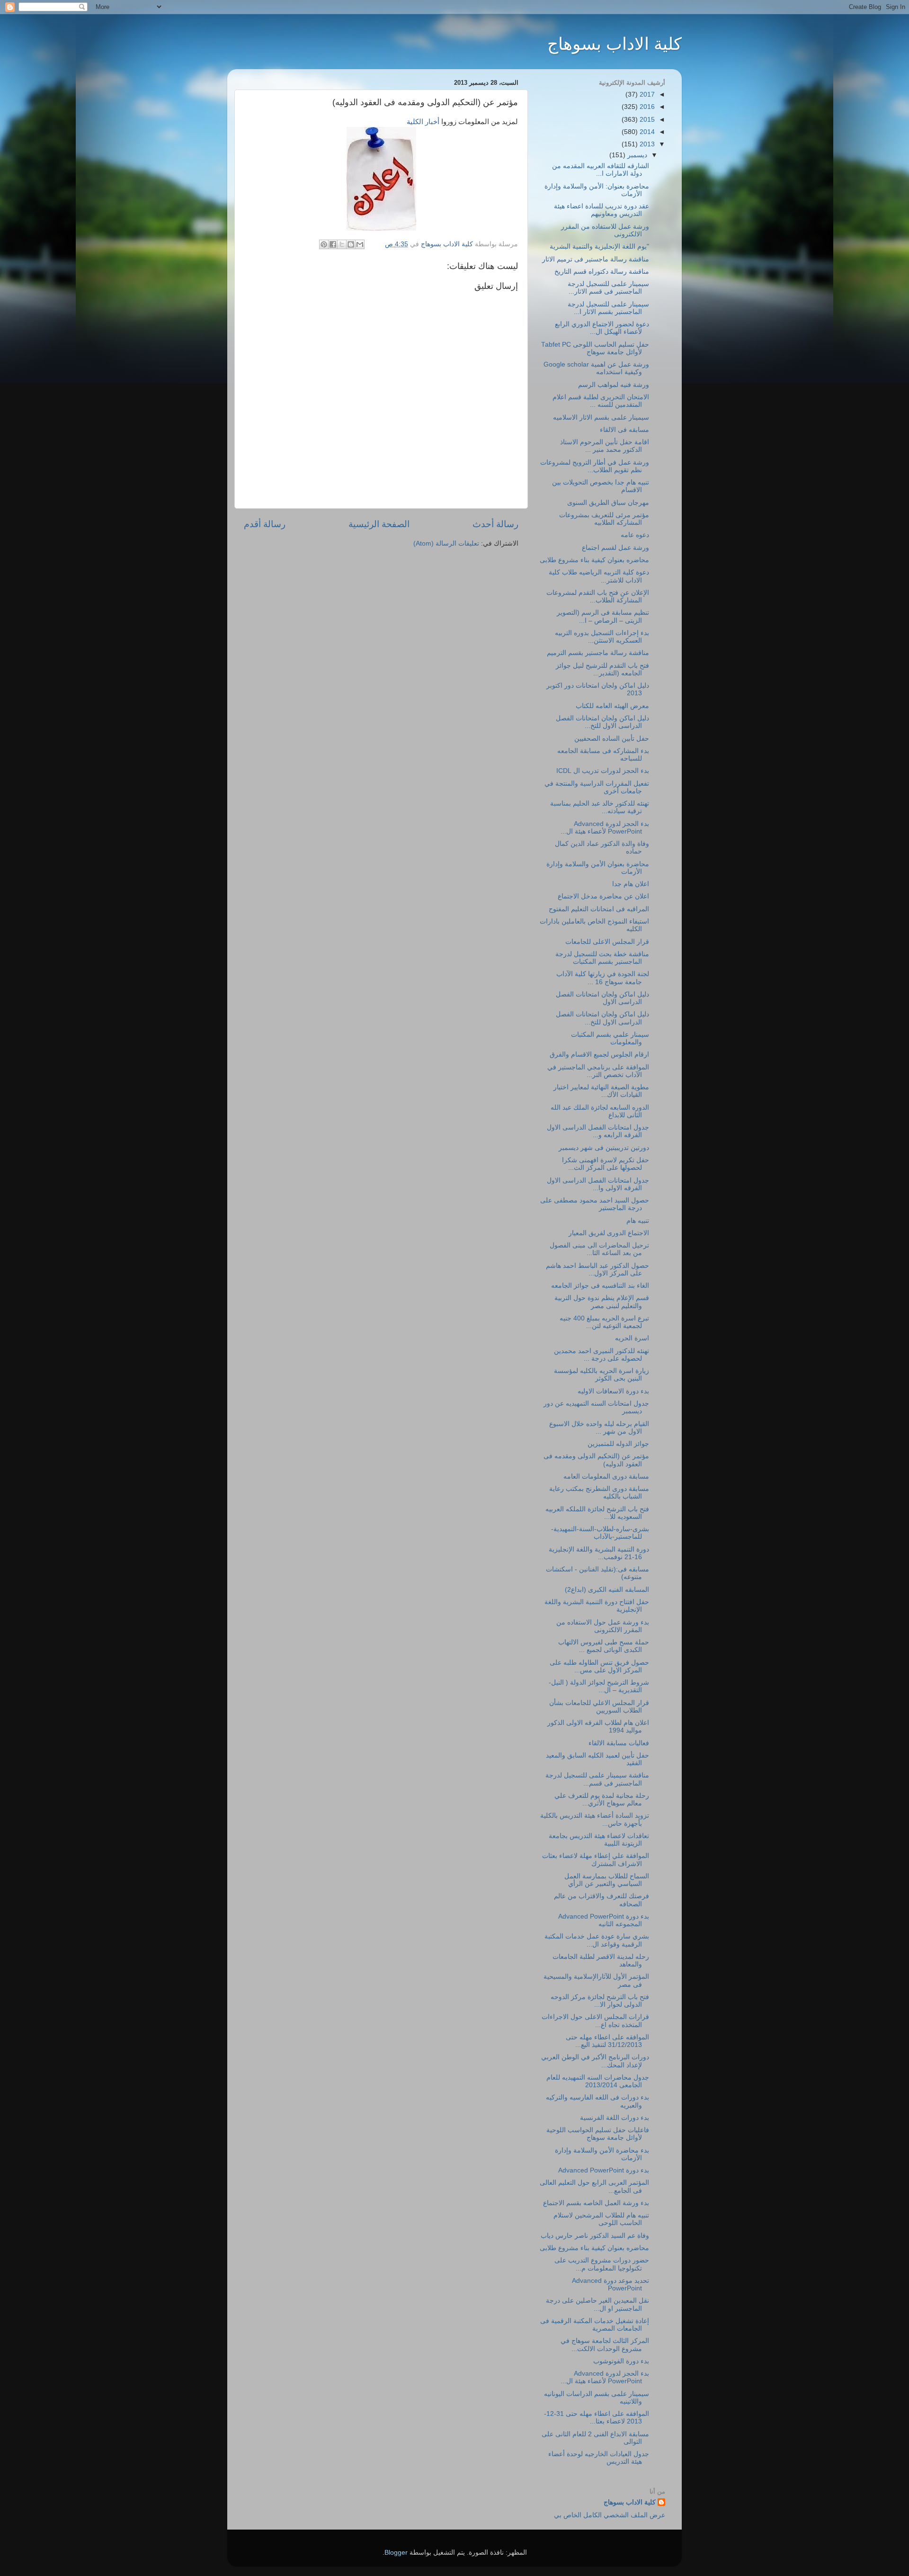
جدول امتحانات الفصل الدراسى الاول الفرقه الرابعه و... (598, 1131)
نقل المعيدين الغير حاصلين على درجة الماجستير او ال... (597, 2304)
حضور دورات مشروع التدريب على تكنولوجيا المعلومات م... (602, 2264)
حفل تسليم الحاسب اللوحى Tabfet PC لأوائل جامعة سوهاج (595, 348)
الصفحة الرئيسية (379, 524)
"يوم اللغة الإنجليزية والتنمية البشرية (599, 247)
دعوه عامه (635, 535)
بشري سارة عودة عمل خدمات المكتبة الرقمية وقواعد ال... (597, 1940)
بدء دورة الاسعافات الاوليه (613, 1391)
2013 (646, 144)
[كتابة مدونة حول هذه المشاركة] (351, 244)
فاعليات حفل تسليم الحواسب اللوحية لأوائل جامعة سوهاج (598, 2134)
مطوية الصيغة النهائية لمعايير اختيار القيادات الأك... (601, 1091)
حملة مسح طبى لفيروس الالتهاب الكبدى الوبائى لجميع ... (604, 1646)
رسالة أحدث (495, 524)
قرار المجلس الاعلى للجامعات (607, 942)
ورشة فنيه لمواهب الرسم (614, 385)
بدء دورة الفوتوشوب (621, 2361)
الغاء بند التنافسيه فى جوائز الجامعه (600, 1286)
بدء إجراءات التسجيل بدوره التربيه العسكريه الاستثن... (602, 637)
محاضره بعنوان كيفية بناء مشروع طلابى (594, 560)
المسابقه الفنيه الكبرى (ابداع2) (607, 1590)
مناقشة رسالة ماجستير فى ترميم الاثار (596, 259)
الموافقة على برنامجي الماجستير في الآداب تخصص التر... (598, 1071)
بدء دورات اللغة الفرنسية (615, 2118)
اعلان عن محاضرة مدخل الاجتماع (603, 896)
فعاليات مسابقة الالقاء (619, 1743)
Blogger (396, 2553)
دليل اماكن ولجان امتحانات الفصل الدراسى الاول (602, 998)
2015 (646, 120)
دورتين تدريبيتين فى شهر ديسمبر (604, 1148)
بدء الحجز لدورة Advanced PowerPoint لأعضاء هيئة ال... (605, 828)
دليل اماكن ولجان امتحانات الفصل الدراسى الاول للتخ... (602, 722)
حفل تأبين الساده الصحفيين (612, 739)
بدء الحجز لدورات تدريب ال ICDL (603, 771)
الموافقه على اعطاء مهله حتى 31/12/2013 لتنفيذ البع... (607, 2041)
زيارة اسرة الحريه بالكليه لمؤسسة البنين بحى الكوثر (602, 1375)
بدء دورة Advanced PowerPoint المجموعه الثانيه (604, 1920)
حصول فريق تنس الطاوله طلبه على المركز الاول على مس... (599, 1666)
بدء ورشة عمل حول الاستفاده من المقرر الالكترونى (603, 1626)
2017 (646, 94)
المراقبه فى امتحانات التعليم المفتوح (599, 909)
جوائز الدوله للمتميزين (618, 1444)
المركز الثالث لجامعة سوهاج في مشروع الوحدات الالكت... (605, 2345)
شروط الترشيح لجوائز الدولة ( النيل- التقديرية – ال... (599, 1686)
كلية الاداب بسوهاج (615, 44)
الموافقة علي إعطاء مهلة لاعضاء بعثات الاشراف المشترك (596, 1860)
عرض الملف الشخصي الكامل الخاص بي (610, 2515)
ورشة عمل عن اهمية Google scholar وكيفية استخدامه (596, 368)
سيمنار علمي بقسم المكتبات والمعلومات (610, 1038)
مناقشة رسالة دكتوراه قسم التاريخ (602, 272)
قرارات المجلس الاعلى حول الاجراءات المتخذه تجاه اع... (595, 2021)
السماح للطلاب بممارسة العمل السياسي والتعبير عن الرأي (607, 1880)
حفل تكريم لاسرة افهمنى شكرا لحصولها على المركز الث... (606, 1164)
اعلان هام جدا (631, 884)
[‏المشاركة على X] (342, 244)
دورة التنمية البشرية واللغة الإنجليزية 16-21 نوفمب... (599, 1553)
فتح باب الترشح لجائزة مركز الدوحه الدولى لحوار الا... (600, 2001)
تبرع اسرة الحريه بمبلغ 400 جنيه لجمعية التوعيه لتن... (604, 1322)
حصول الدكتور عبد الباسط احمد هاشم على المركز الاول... (597, 1270)
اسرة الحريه (632, 1338)
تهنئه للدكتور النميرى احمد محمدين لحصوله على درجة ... (602, 1355)
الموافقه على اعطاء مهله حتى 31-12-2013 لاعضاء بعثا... (597, 2418)
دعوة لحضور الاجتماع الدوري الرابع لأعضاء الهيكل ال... (602, 328)
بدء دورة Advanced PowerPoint (604, 2170)
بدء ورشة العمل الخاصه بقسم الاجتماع (596, 2203)
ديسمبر (636, 155)
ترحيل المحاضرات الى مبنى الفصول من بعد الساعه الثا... (599, 1249)
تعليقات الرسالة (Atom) (446, 543)
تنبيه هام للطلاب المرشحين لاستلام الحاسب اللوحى (601, 2219)
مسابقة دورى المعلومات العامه (606, 1476)
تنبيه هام (638, 1221)
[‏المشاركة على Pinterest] (324, 244)
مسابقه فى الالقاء (624, 430)
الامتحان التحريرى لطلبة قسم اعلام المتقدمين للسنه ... (601, 401)
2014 (646, 132)
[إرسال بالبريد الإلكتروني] (360, 244)
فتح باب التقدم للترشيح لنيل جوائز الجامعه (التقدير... (602, 669)
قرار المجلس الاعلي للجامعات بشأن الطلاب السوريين (599, 1707)
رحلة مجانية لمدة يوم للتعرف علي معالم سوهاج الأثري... (602, 1800)
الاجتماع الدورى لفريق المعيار (609, 1233)
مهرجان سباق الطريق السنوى (608, 503)
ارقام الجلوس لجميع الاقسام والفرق (599, 1055)
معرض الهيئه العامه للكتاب (612, 706)
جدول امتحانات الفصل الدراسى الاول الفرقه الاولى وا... (598, 1184)
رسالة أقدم (265, 524)
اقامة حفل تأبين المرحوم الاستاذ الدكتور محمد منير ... (605, 446)
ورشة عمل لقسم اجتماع (615, 548)
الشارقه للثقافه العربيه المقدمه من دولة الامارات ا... (601, 170)
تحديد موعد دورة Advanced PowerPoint (610, 2284)
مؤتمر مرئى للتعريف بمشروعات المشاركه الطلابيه (604, 519)
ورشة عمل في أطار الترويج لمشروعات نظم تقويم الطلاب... (595, 466)
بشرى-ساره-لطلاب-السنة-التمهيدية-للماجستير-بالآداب (600, 1533)
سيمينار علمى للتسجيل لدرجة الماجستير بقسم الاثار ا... (608, 308)
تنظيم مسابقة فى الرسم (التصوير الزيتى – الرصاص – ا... (603, 616)
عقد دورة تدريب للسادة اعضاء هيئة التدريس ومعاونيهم (602, 210)
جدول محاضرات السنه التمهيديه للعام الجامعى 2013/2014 (598, 2081)
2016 (646, 107)
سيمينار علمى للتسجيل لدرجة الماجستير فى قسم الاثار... (608, 288)
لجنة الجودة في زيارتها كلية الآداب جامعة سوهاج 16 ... (603, 978)
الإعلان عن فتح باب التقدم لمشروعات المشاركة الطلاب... (598, 597)
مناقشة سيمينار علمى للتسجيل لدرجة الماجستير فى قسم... (597, 1779)
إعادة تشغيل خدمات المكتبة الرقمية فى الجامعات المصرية (595, 2325)
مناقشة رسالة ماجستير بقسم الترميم (598, 653)
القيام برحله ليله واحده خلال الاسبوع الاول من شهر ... (599, 1428)
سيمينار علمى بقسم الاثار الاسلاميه (601, 417)
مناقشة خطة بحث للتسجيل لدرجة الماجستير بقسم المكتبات (602, 958)
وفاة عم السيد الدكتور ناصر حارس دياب (595, 2236)
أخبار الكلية (423, 122)
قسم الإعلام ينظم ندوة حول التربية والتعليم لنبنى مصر (602, 1302)
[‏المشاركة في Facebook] (333, 244)
